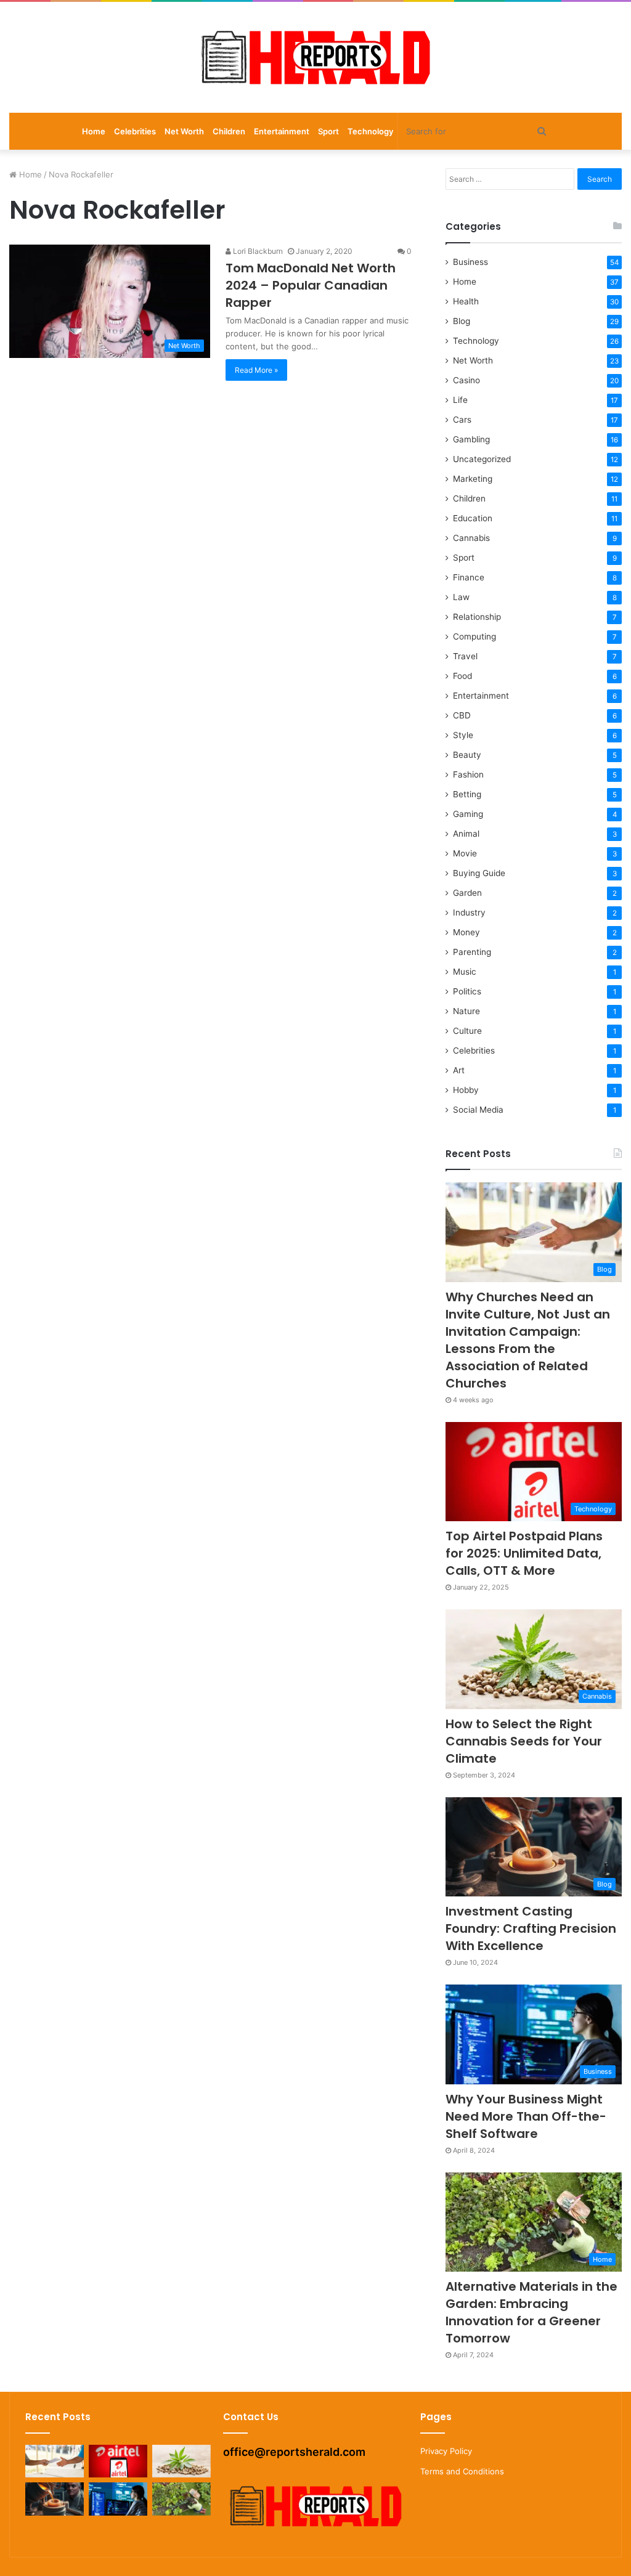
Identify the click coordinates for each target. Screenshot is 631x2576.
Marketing (473, 479)
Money (466, 932)
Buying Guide (479, 873)
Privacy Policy (446, 2451)
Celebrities (135, 131)
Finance (469, 577)
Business (470, 262)
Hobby (466, 1090)
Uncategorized (482, 459)
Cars (462, 420)
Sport (328, 131)
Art (459, 1070)
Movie (465, 853)
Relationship (477, 617)
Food (462, 676)
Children (229, 131)
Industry (469, 912)
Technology (370, 131)
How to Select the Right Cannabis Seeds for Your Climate (524, 1741)
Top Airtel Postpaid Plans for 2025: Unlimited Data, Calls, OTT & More (524, 1553)
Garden (467, 893)
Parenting (472, 952)
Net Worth (184, 131)
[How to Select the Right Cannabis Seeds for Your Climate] (181, 2461)
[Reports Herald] (315, 57)
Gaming (468, 814)
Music (465, 972)
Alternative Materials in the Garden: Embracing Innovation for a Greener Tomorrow (531, 2312)
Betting (467, 794)
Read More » (256, 370)
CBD (462, 715)
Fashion (468, 774)
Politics (467, 991)
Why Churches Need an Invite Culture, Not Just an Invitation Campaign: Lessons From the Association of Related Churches (528, 1340)
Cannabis (471, 538)
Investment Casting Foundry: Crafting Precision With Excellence (531, 1928)
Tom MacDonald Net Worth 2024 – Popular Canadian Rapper (311, 285)
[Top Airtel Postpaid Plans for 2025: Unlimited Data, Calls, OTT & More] (118, 2461)
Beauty (467, 755)
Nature (466, 1011)
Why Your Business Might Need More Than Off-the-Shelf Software (526, 2116)
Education (473, 518)
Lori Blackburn (257, 251)
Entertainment (282, 131)
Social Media (478, 1110)
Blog (462, 321)
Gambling (471, 439)
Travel (465, 656)
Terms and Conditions (462, 2471)
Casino (466, 380)
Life (460, 400)
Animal (466, 834)
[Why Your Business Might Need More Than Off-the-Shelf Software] (118, 2499)
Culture (467, 1031)
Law (461, 597)
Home (94, 131)
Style (463, 735)
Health (466, 301)
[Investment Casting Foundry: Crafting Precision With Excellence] (55, 2499)
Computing (474, 636)
